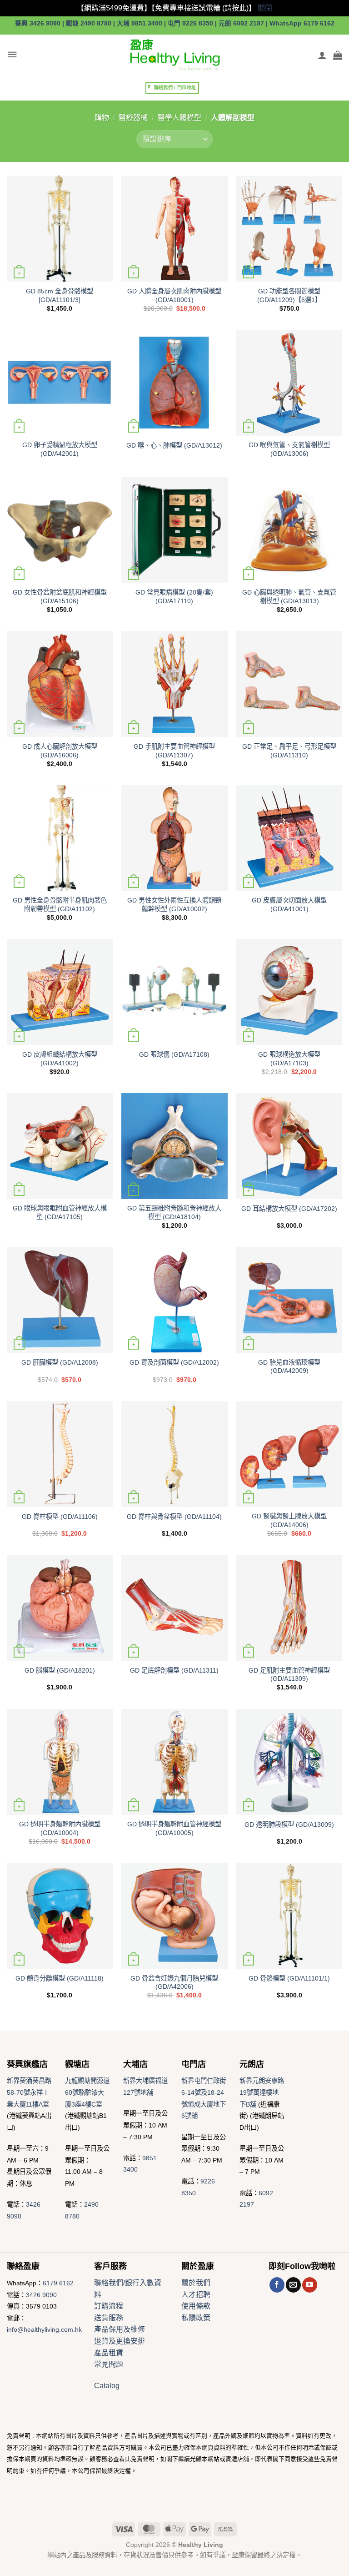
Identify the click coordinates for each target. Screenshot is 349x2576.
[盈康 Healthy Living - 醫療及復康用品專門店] (174, 55)
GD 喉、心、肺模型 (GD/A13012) (174, 445)
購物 (102, 118)
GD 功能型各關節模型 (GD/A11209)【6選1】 (289, 295)
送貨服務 (109, 2318)
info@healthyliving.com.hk (44, 2329)
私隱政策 (196, 2318)
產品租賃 (109, 2353)
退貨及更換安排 (120, 2341)
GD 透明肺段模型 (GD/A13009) (289, 1825)
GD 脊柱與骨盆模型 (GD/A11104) (174, 1517)
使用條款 (196, 2306)
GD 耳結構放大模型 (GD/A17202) (289, 1209)
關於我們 (196, 2283)
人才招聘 (196, 2295)
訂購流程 (109, 2306)
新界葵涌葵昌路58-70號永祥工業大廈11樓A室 (29, 2092)
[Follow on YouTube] (310, 2285)
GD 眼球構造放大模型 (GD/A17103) (289, 1059)
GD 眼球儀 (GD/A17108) (174, 1054)
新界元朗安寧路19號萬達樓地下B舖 (262, 2092)
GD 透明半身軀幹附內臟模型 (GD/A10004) (60, 1828)
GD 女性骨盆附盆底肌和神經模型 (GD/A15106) (60, 597)
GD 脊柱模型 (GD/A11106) (60, 1517)
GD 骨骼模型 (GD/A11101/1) (289, 1978)
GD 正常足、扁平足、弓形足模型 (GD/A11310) (289, 751)
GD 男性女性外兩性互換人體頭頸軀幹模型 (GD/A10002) (174, 905)
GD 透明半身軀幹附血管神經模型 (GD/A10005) (174, 1828)
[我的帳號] (322, 55)
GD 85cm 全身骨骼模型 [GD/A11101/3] (60, 295)
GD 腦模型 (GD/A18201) (60, 1670)
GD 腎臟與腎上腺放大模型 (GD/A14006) (289, 1520)
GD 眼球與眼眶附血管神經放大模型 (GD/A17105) (60, 1212)
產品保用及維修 (120, 2329)
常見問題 (109, 2364)
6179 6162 (58, 2283)
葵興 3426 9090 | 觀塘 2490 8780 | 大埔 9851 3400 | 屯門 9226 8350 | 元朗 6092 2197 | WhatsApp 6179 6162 (175, 23)
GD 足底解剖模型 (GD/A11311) (174, 1670)
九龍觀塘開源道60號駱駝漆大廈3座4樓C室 (87, 2092)
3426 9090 (41, 2295)
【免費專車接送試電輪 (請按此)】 (204, 8)
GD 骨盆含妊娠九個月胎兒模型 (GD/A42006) (174, 1983)
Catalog (107, 2386)
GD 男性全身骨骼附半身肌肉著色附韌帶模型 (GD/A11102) (60, 905)
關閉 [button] (265, 8)
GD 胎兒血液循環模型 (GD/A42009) (289, 1367)
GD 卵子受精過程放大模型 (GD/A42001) (60, 449)
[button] (12, 55)
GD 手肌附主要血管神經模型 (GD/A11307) (174, 751)
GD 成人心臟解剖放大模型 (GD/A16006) (60, 751)
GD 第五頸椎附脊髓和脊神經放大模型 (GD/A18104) (174, 1212)
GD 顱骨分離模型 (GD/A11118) (60, 1978)
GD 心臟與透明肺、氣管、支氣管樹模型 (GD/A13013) (289, 597)
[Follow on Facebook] (277, 2285)
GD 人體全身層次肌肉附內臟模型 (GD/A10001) (174, 295)
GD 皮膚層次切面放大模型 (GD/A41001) (289, 905)
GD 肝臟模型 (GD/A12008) (60, 1362)
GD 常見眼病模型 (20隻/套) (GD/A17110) (174, 597)
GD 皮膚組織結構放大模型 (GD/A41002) (60, 1059)
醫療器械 (133, 118)
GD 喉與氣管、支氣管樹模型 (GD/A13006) (289, 449)
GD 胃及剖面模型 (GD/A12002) (174, 1362)
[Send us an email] (293, 2285)
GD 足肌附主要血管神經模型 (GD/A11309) (289, 1675)
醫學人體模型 (179, 118)
